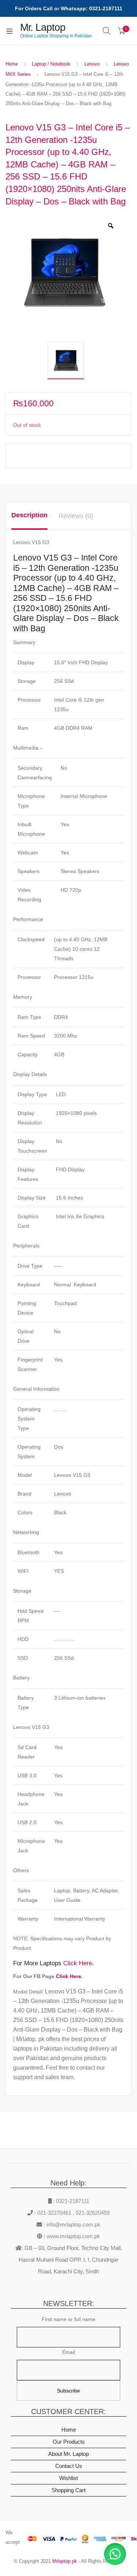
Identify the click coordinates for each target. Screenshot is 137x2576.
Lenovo (92, 64)
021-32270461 (55, 2213)
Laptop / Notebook (51, 64)
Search (107, 31)
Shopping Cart (68, 2490)
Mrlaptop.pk (65, 2561)
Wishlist (68, 2478)
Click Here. (69, 1976)
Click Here (78, 1963)
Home (12, 64)
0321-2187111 (73, 2201)
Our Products (69, 2442)
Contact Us (69, 2466)
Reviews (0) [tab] (76, 516)
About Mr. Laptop (68, 2454)
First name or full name (68, 2319)
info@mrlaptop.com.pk (73, 2224)
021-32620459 (93, 2213)
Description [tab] (29, 515)
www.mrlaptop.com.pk (73, 2236)
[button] (115, 2554)
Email (68, 2352)
